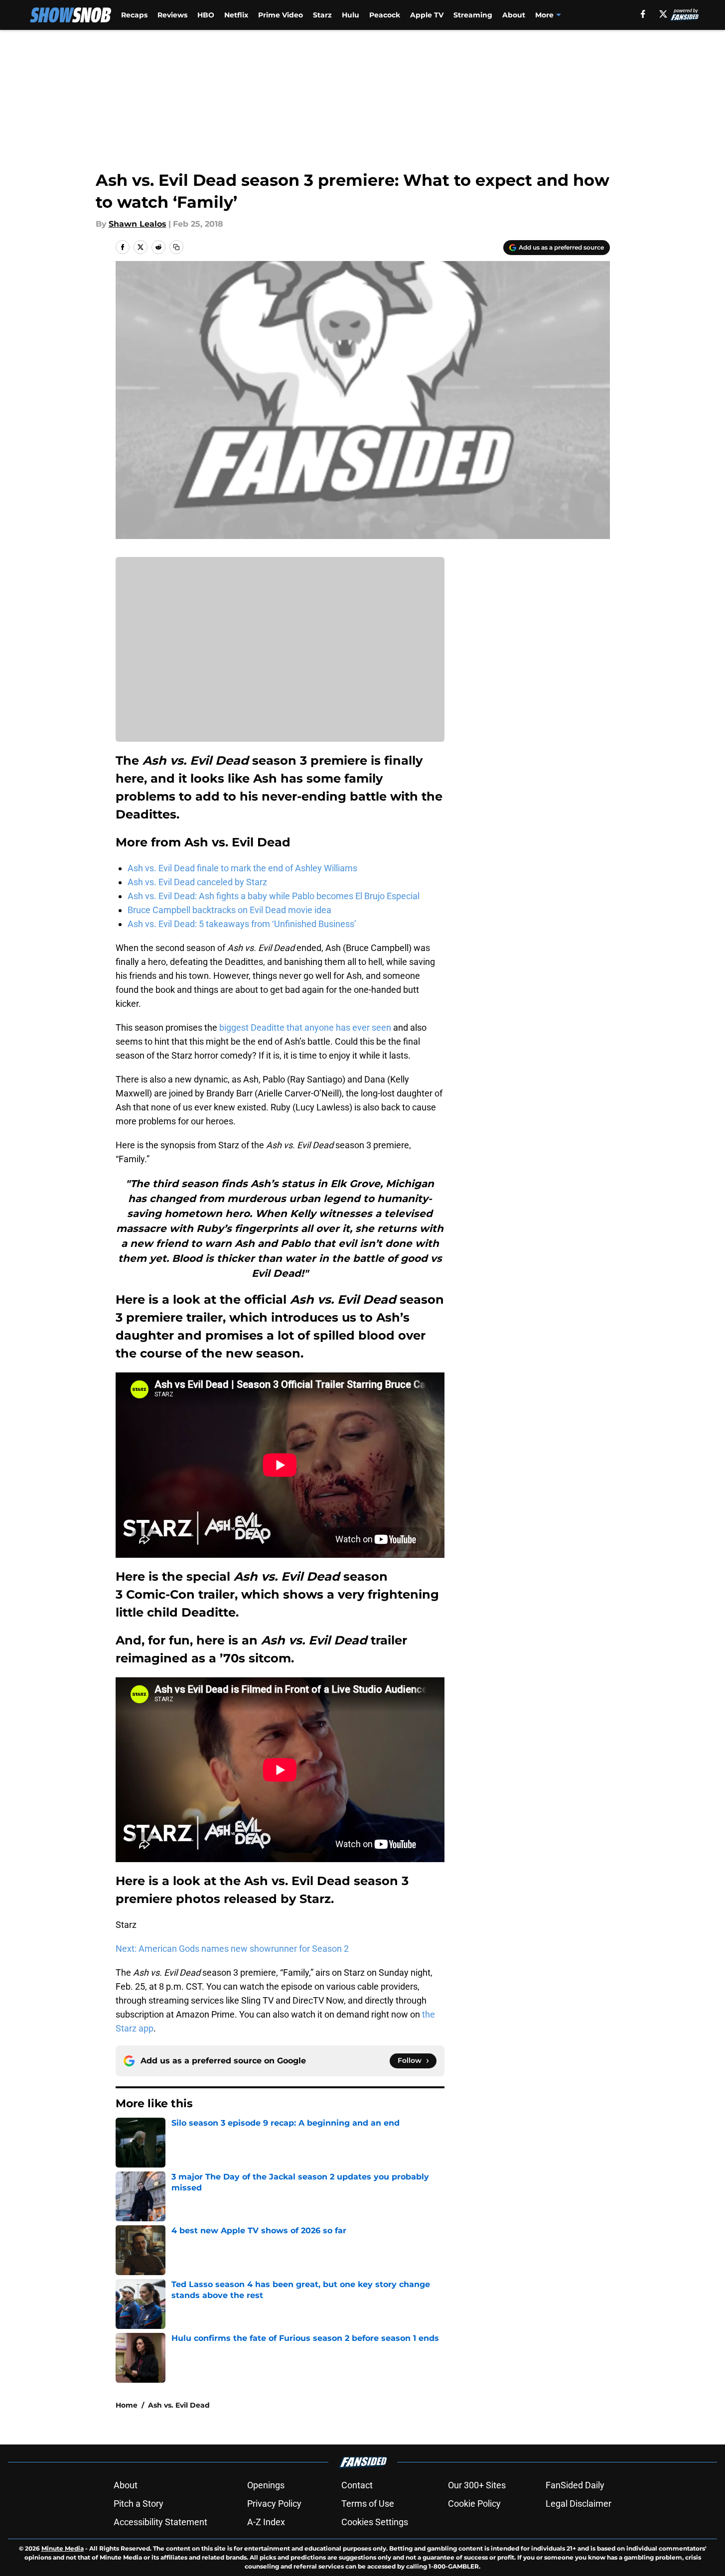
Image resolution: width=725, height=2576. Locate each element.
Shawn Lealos (138, 224)
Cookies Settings (375, 2522)
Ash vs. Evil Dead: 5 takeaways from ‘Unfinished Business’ (242, 924)
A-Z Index (266, 2522)
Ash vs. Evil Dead (179, 2405)
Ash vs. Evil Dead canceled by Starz (197, 882)
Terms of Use (368, 2504)
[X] (663, 14)
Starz (322, 15)
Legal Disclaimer (579, 2504)
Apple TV (427, 15)
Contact (357, 2485)
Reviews (172, 15)
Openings (266, 2485)
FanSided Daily (575, 2485)
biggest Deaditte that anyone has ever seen (305, 1027)
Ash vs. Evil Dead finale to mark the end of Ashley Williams (242, 868)
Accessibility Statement (160, 2522)
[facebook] (643, 14)
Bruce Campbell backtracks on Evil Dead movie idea (229, 910)
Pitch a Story (139, 2504)
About (514, 15)
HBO (206, 15)
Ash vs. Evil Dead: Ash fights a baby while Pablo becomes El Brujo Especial (274, 896)
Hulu (351, 15)
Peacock (385, 15)
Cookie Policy (474, 2504)
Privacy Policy (274, 2504)
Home (127, 2405)
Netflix (236, 15)
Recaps (134, 15)
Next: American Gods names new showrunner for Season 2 (232, 1949)
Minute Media (63, 2548)
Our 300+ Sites (477, 2485)
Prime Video (281, 15)
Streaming (473, 15)
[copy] (176, 247)
